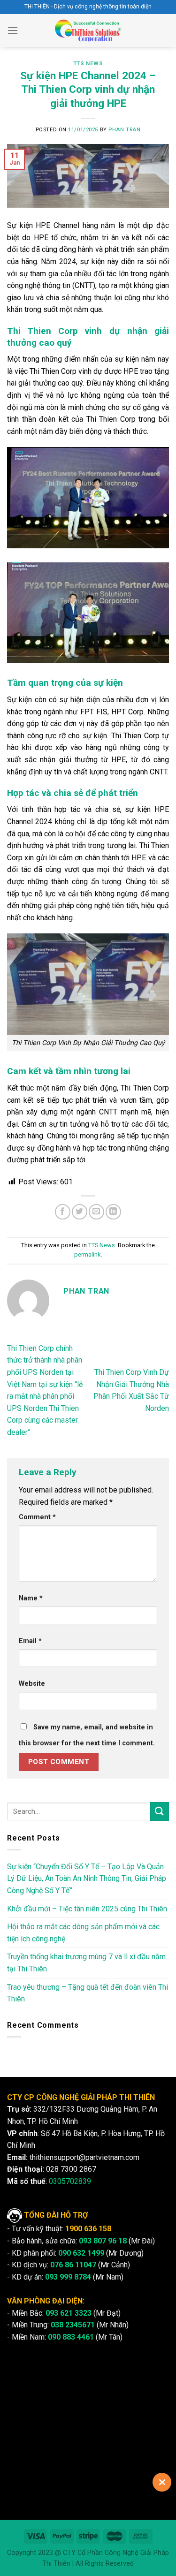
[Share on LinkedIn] (113, 1212)
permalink (87, 1254)
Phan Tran (124, 130)
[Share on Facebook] (63, 1212)
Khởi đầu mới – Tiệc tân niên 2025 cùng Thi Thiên (87, 1909)
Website (32, 1684)
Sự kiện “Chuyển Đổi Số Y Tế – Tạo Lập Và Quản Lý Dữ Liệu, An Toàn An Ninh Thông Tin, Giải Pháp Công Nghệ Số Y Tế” (87, 1879)
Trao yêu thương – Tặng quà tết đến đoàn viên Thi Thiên (88, 1993)
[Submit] (160, 1811)
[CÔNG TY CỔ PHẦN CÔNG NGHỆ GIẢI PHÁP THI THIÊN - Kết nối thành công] (88, 30)
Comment (37, 1517)
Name (31, 1598)
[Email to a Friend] (96, 1212)
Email (30, 1641)
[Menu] (13, 30)
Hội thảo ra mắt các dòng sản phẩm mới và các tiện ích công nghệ (83, 1933)
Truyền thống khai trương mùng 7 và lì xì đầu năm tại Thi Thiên (86, 1963)
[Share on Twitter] (80, 1212)
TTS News (88, 64)
